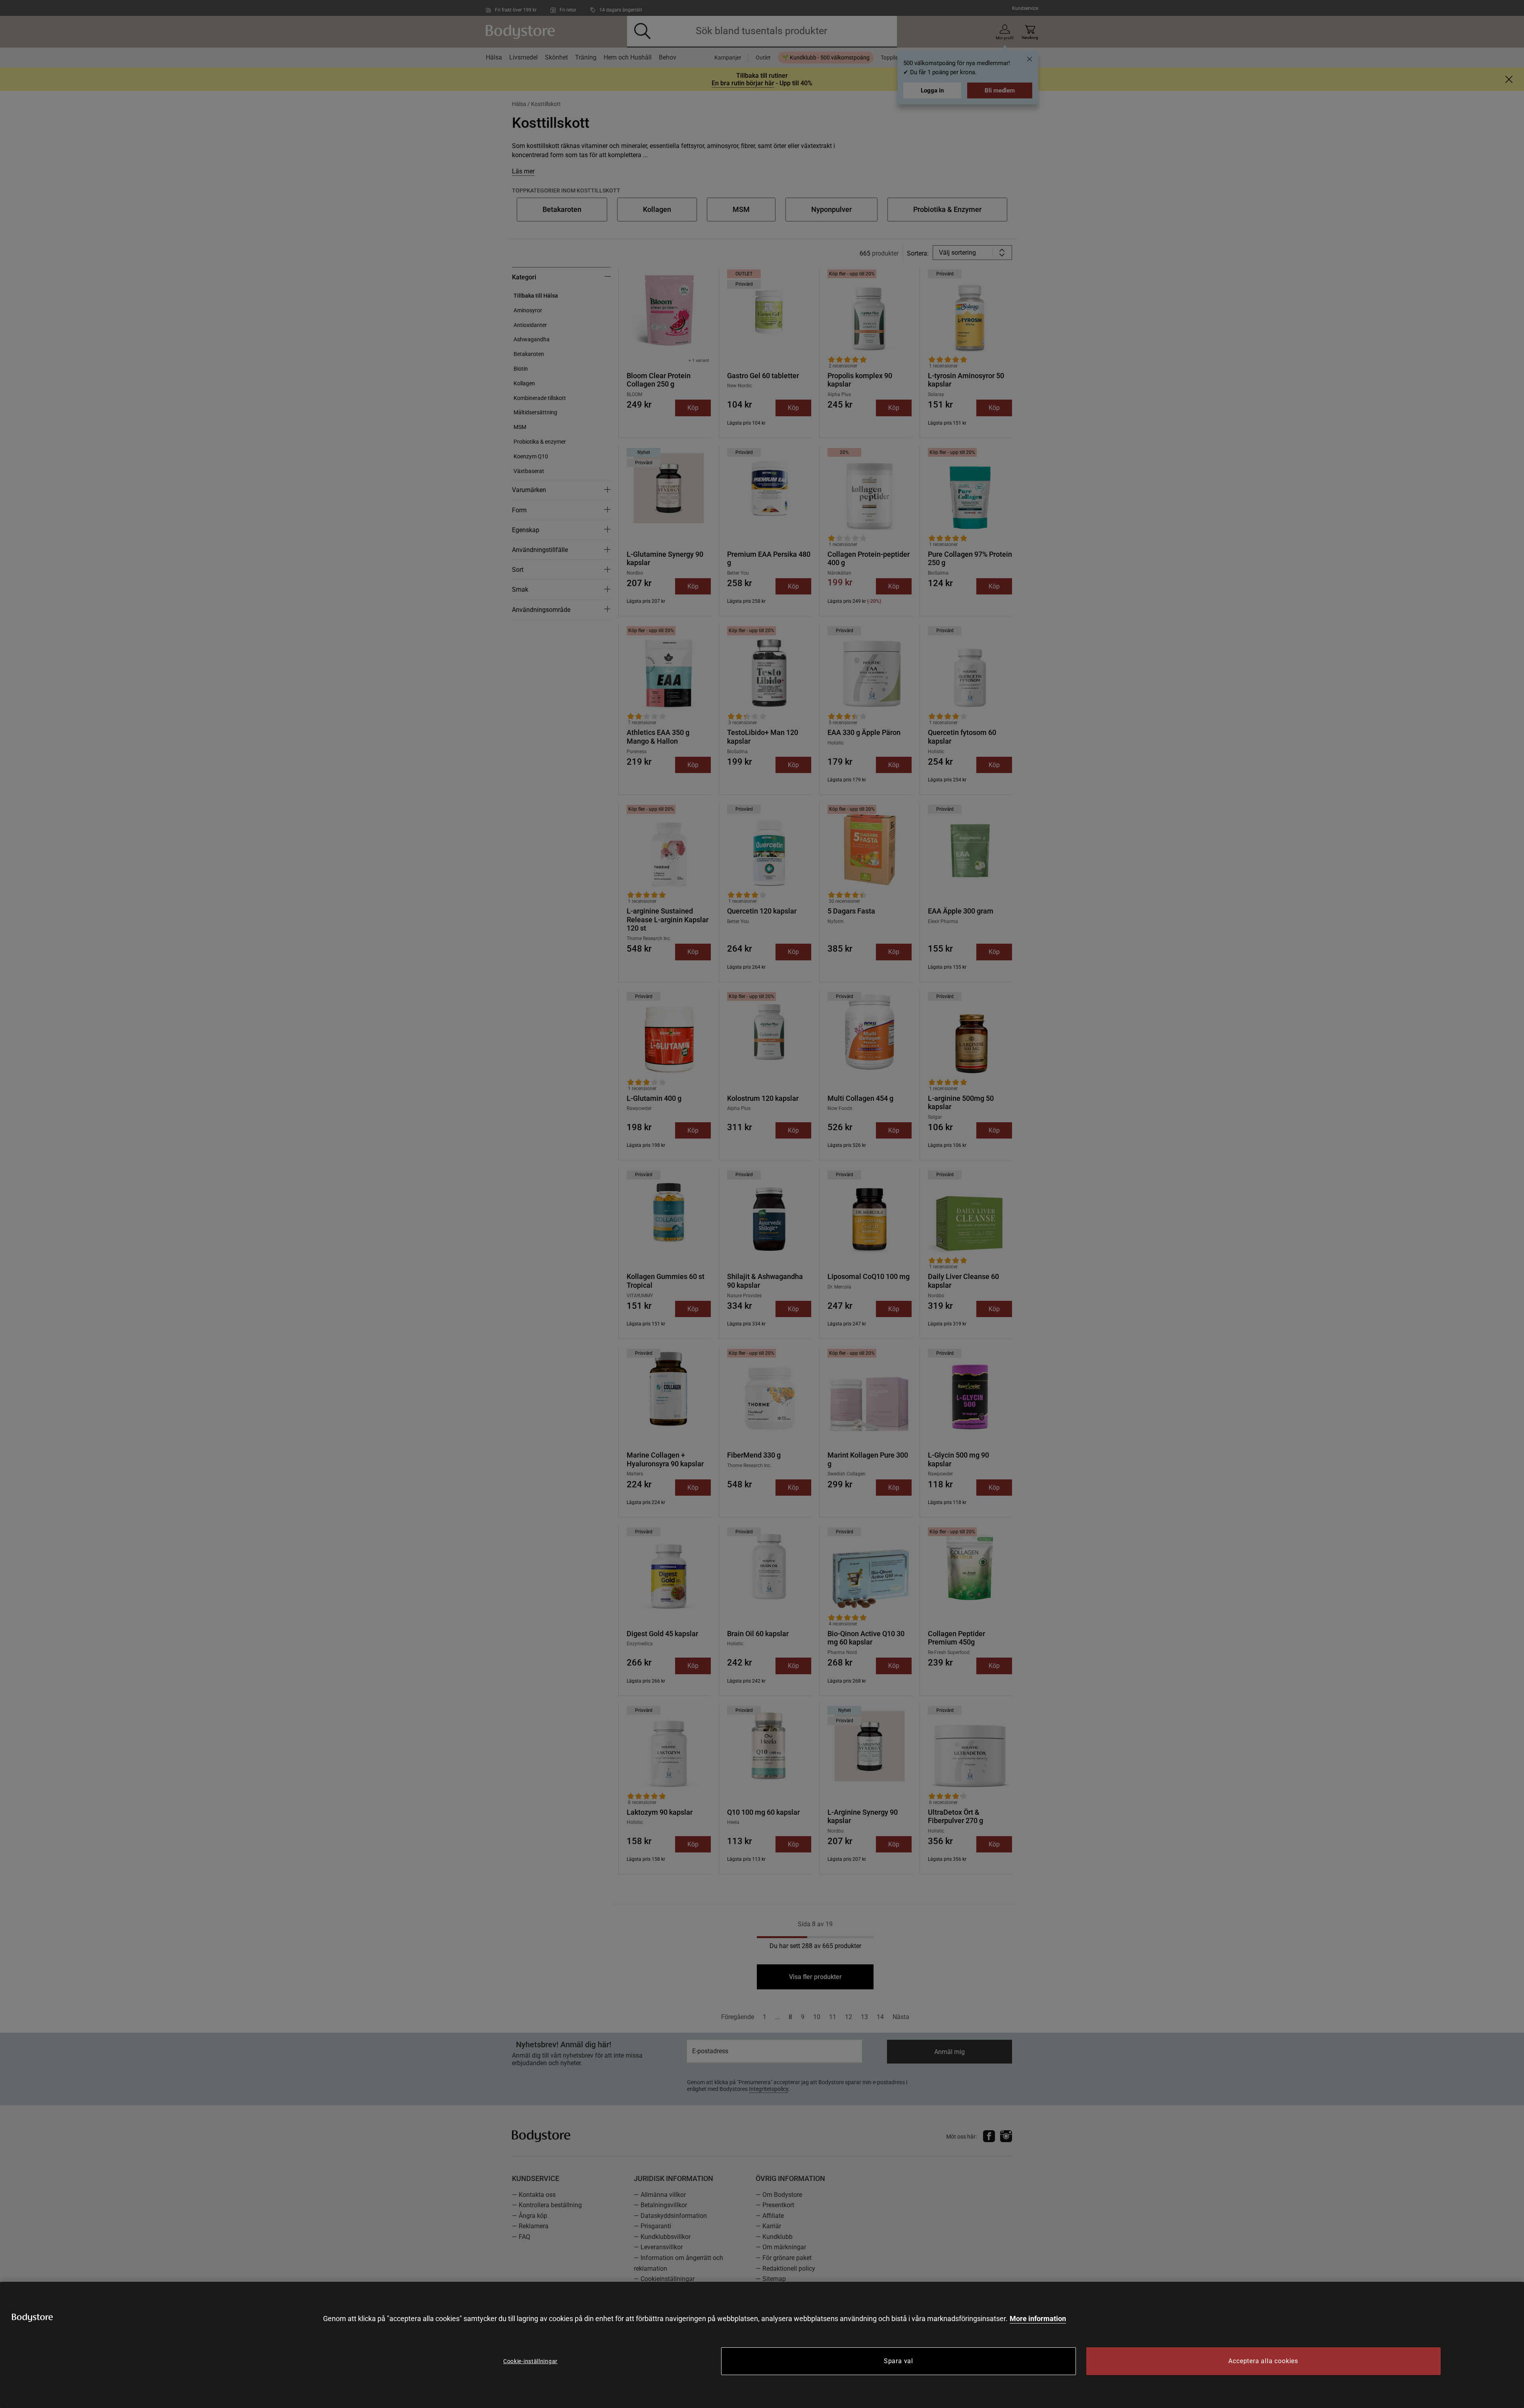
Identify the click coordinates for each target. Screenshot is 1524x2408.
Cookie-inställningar (530, 2361)
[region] (762, 2345)
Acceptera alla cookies (1263, 2361)
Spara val (899, 2361)
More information (1038, 2319)
